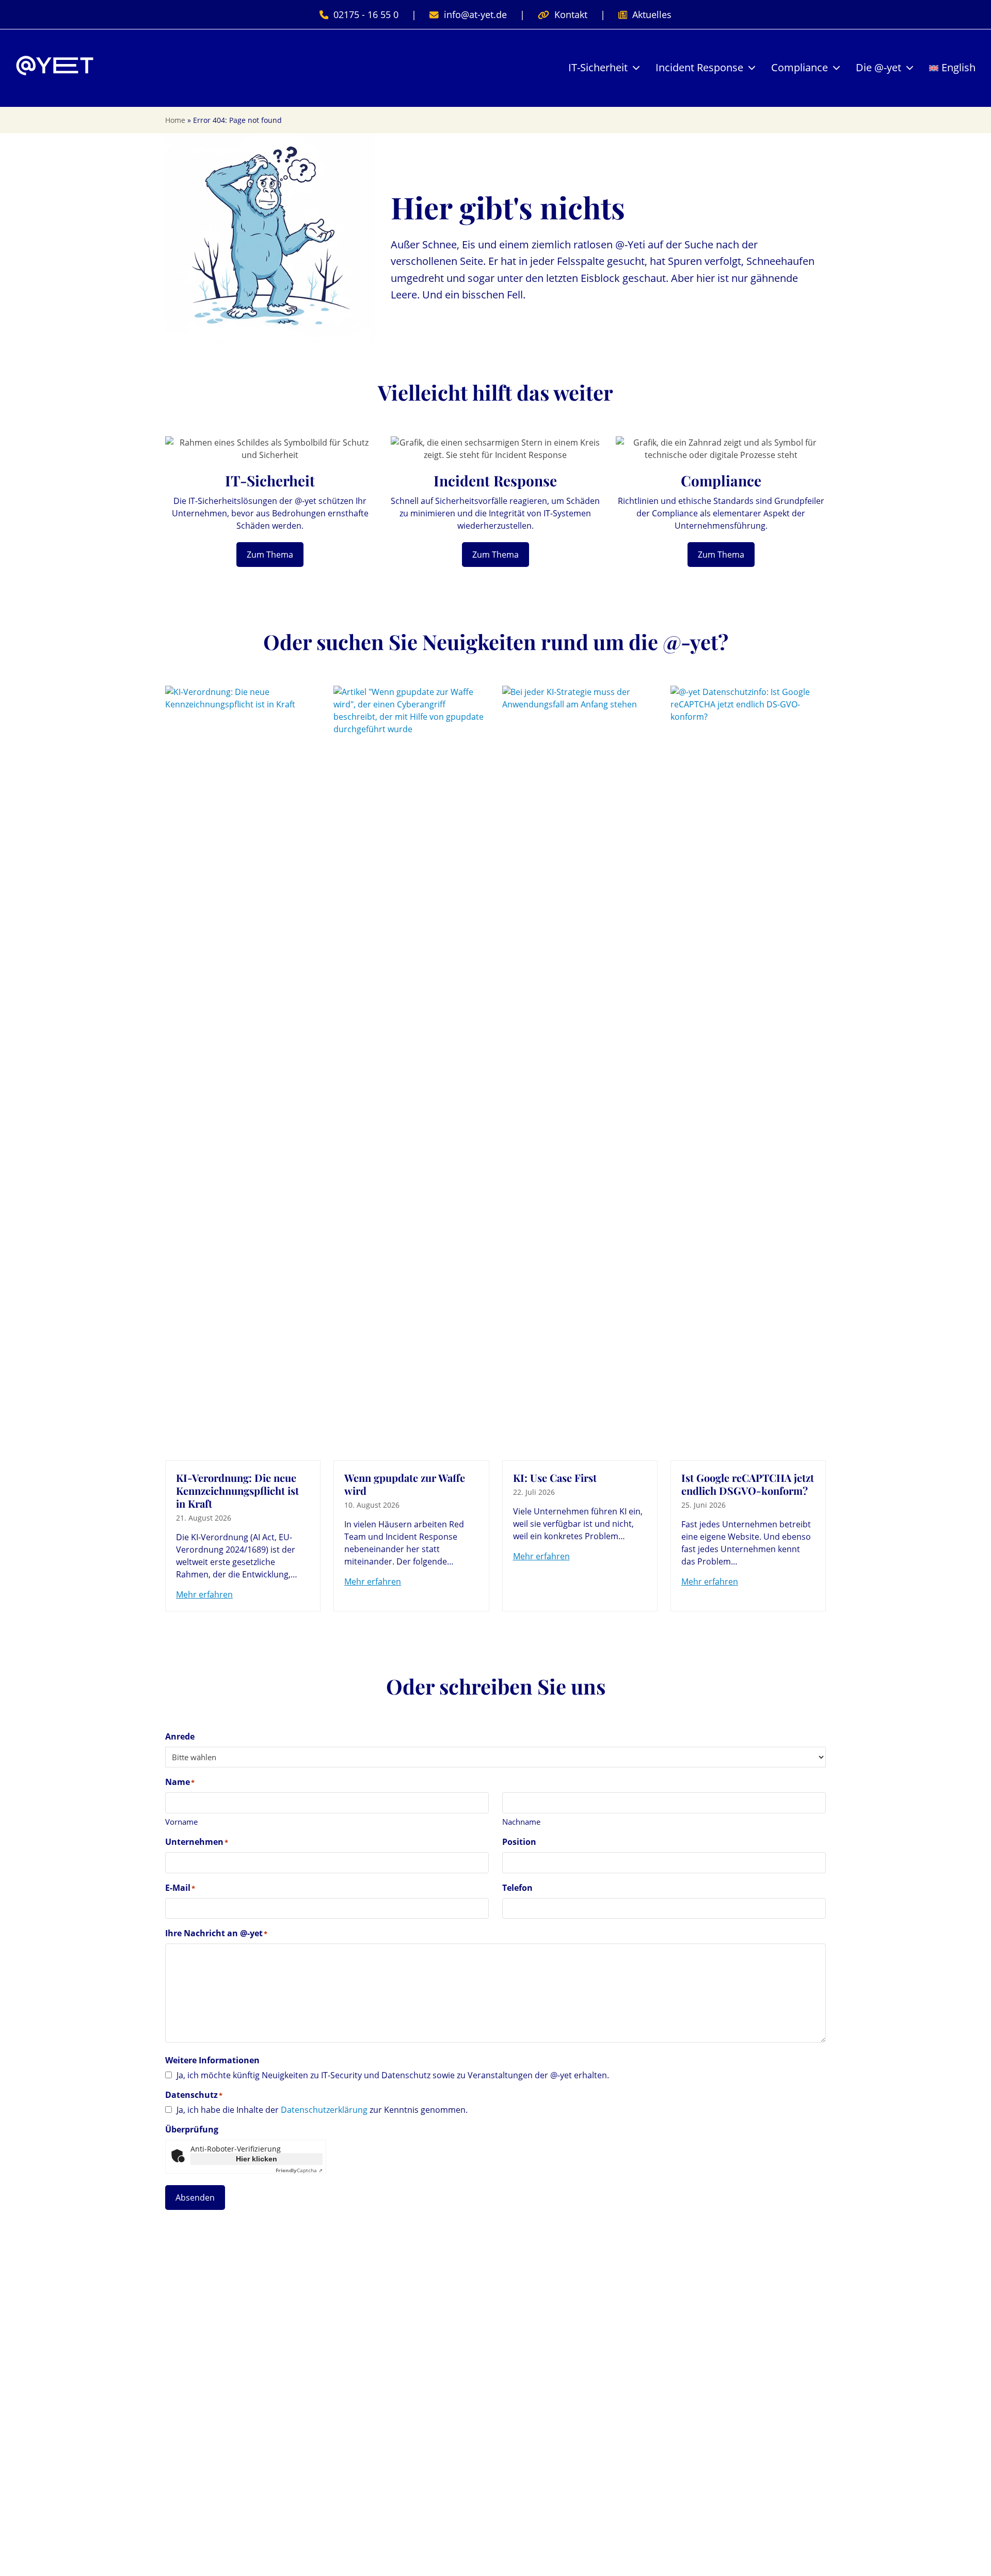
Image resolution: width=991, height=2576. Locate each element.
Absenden (195, 2198)
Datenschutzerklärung (324, 2110)
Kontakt (571, 14)
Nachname (521, 1822)
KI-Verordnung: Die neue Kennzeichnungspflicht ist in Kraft (237, 1490)
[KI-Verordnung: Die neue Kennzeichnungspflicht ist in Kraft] (243, 1072)
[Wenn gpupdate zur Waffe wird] (411, 1072)
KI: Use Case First (555, 1477)
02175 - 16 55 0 (366, 14)
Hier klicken (257, 2159)
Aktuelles (652, 14)
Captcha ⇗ (299, 2170)
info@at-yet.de (475, 14)
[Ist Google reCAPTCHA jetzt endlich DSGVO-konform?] (748, 1072)
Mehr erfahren (204, 1594)
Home (175, 120)
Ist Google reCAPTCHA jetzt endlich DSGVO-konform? (748, 1484)
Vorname (181, 1822)
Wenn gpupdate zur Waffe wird (405, 1484)
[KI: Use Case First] (580, 1072)
